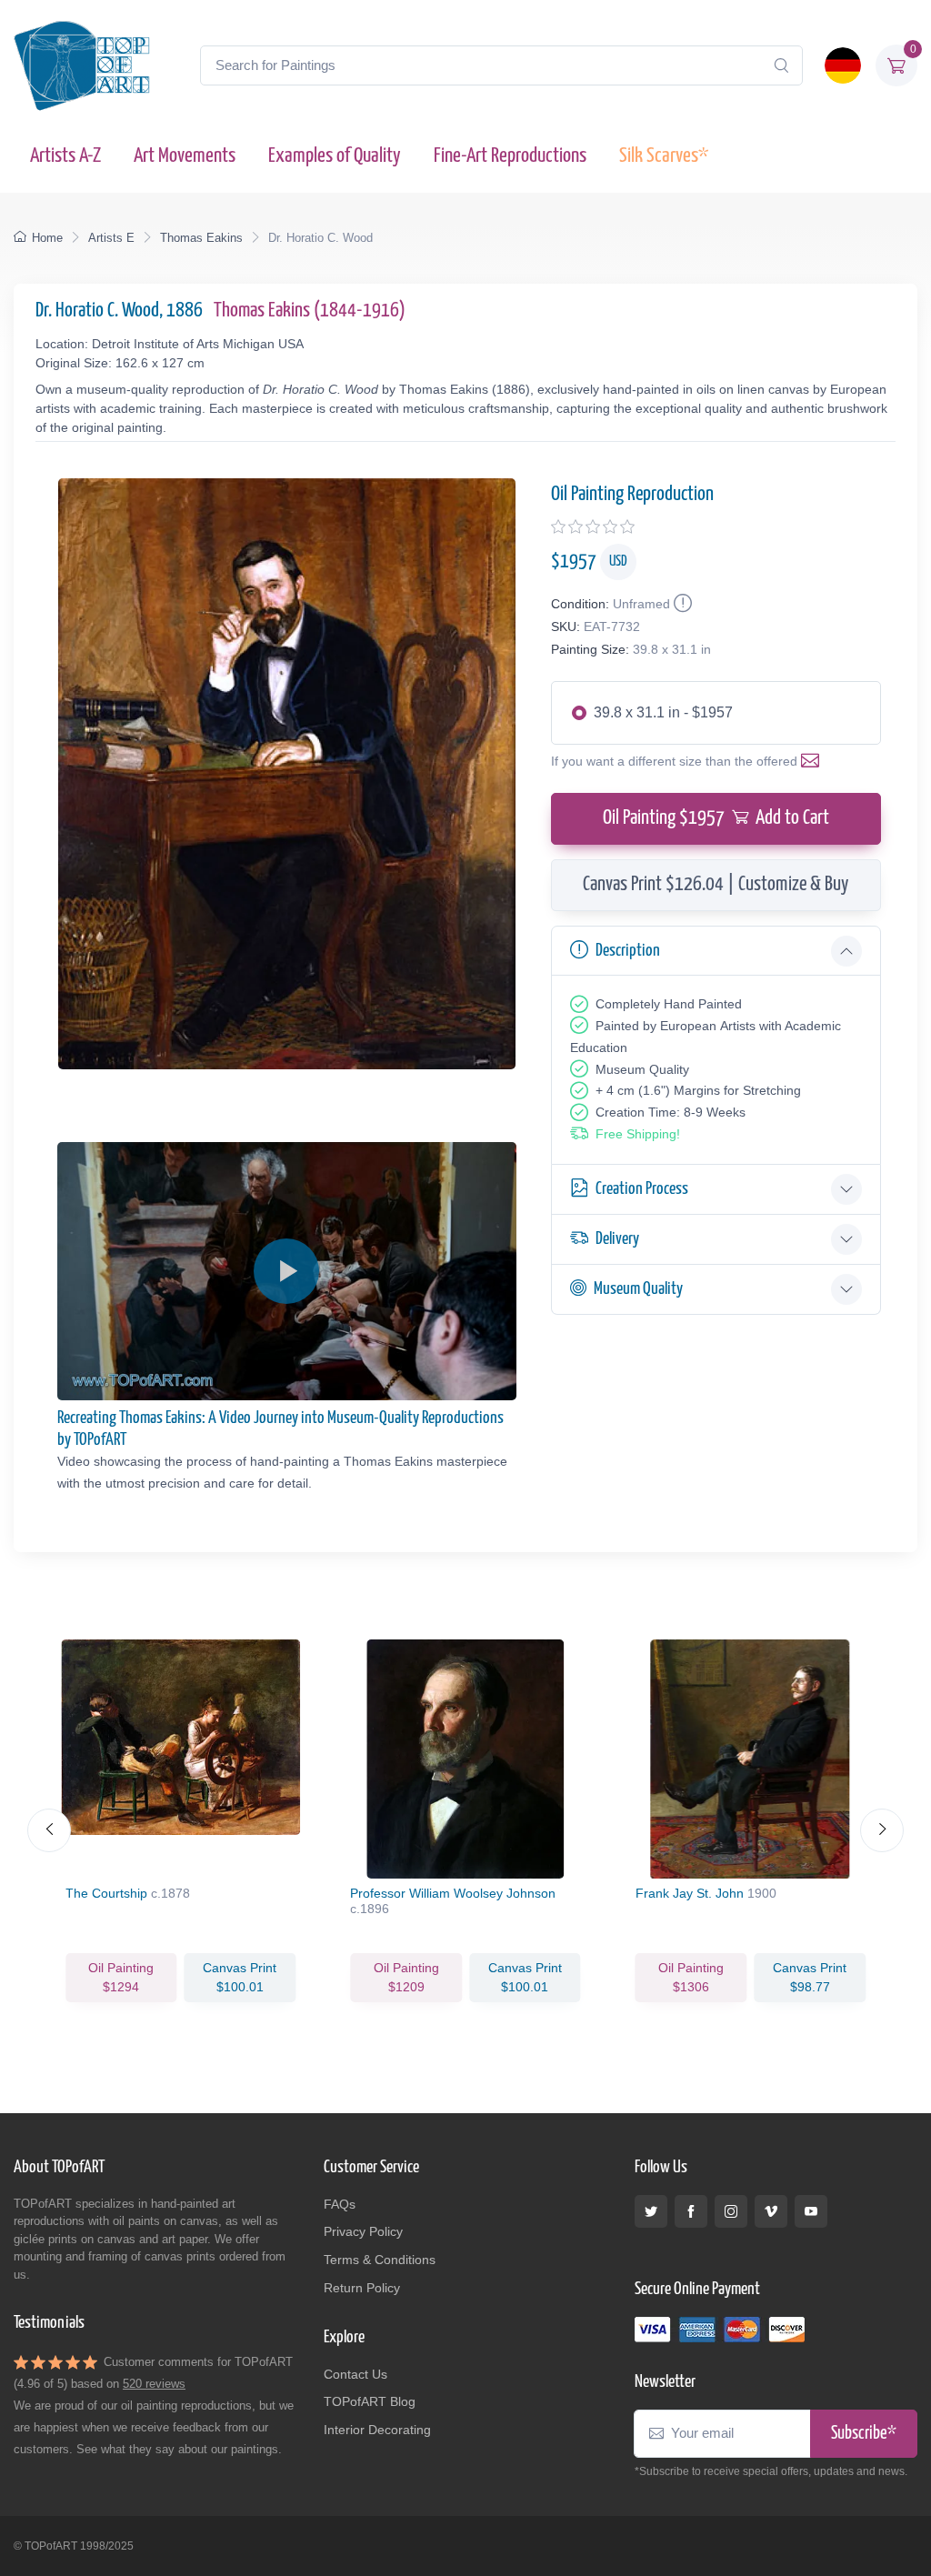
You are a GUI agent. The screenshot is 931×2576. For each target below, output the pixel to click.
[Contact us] (814, 761)
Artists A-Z (65, 156)
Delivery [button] (617, 1239)
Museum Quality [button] (638, 1289)
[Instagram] (731, 2211)
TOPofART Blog (370, 2401)
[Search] (781, 65)
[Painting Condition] (681, 604)
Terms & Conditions (380, 2260)
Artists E (111, 238)
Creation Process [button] (642, 1189)
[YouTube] (811, 2211)
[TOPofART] (82, 65)
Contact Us (355, 2374)
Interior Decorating (377, 2430)
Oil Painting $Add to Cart (716, 818)
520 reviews (154, 2384)
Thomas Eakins (201, 238)
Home (47, 238)
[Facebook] (691, 2211)
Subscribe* (864, 2434)
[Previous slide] (49, 1830)
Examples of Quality (335, 156)
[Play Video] (286, 1271)
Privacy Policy (363, 2231)
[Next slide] (882, 1830)
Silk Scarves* (664, 156)
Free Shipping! (638, 1134)
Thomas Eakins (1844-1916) (310, 311)
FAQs (340, 2204)
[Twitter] (651, 2211)
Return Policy (362, 2288)
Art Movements (185, 156)
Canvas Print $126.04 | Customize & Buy (716, 885)
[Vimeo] (771, 2211)
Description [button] (628, 951)
